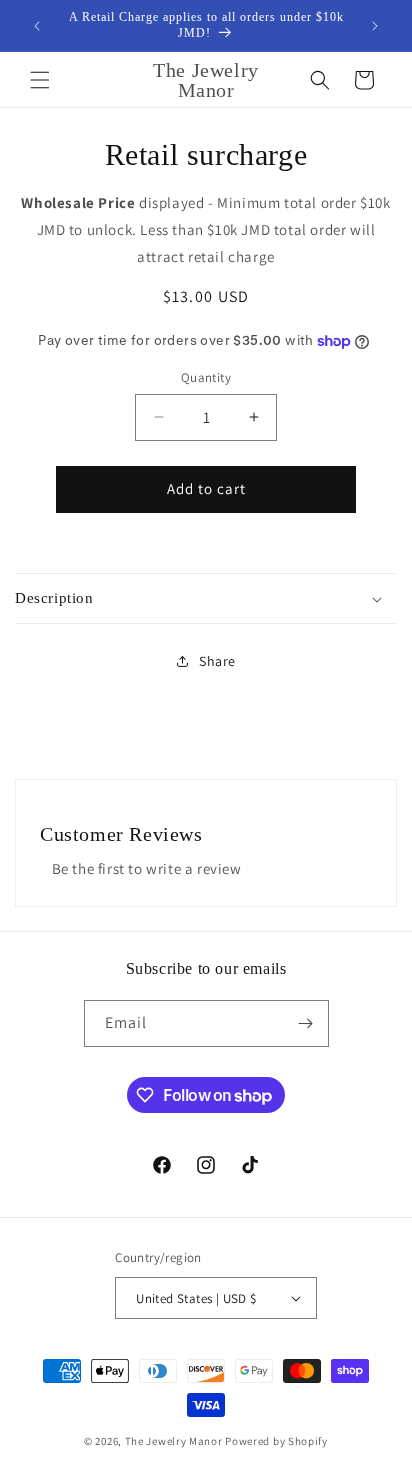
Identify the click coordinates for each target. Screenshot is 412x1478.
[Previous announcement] (37, 26)
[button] (40, 80)
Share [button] (217, 661)
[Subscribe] (306, 1023)
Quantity (206, 377)
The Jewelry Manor (174, 1441)
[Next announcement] (375, 26)
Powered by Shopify (276, 1441)
